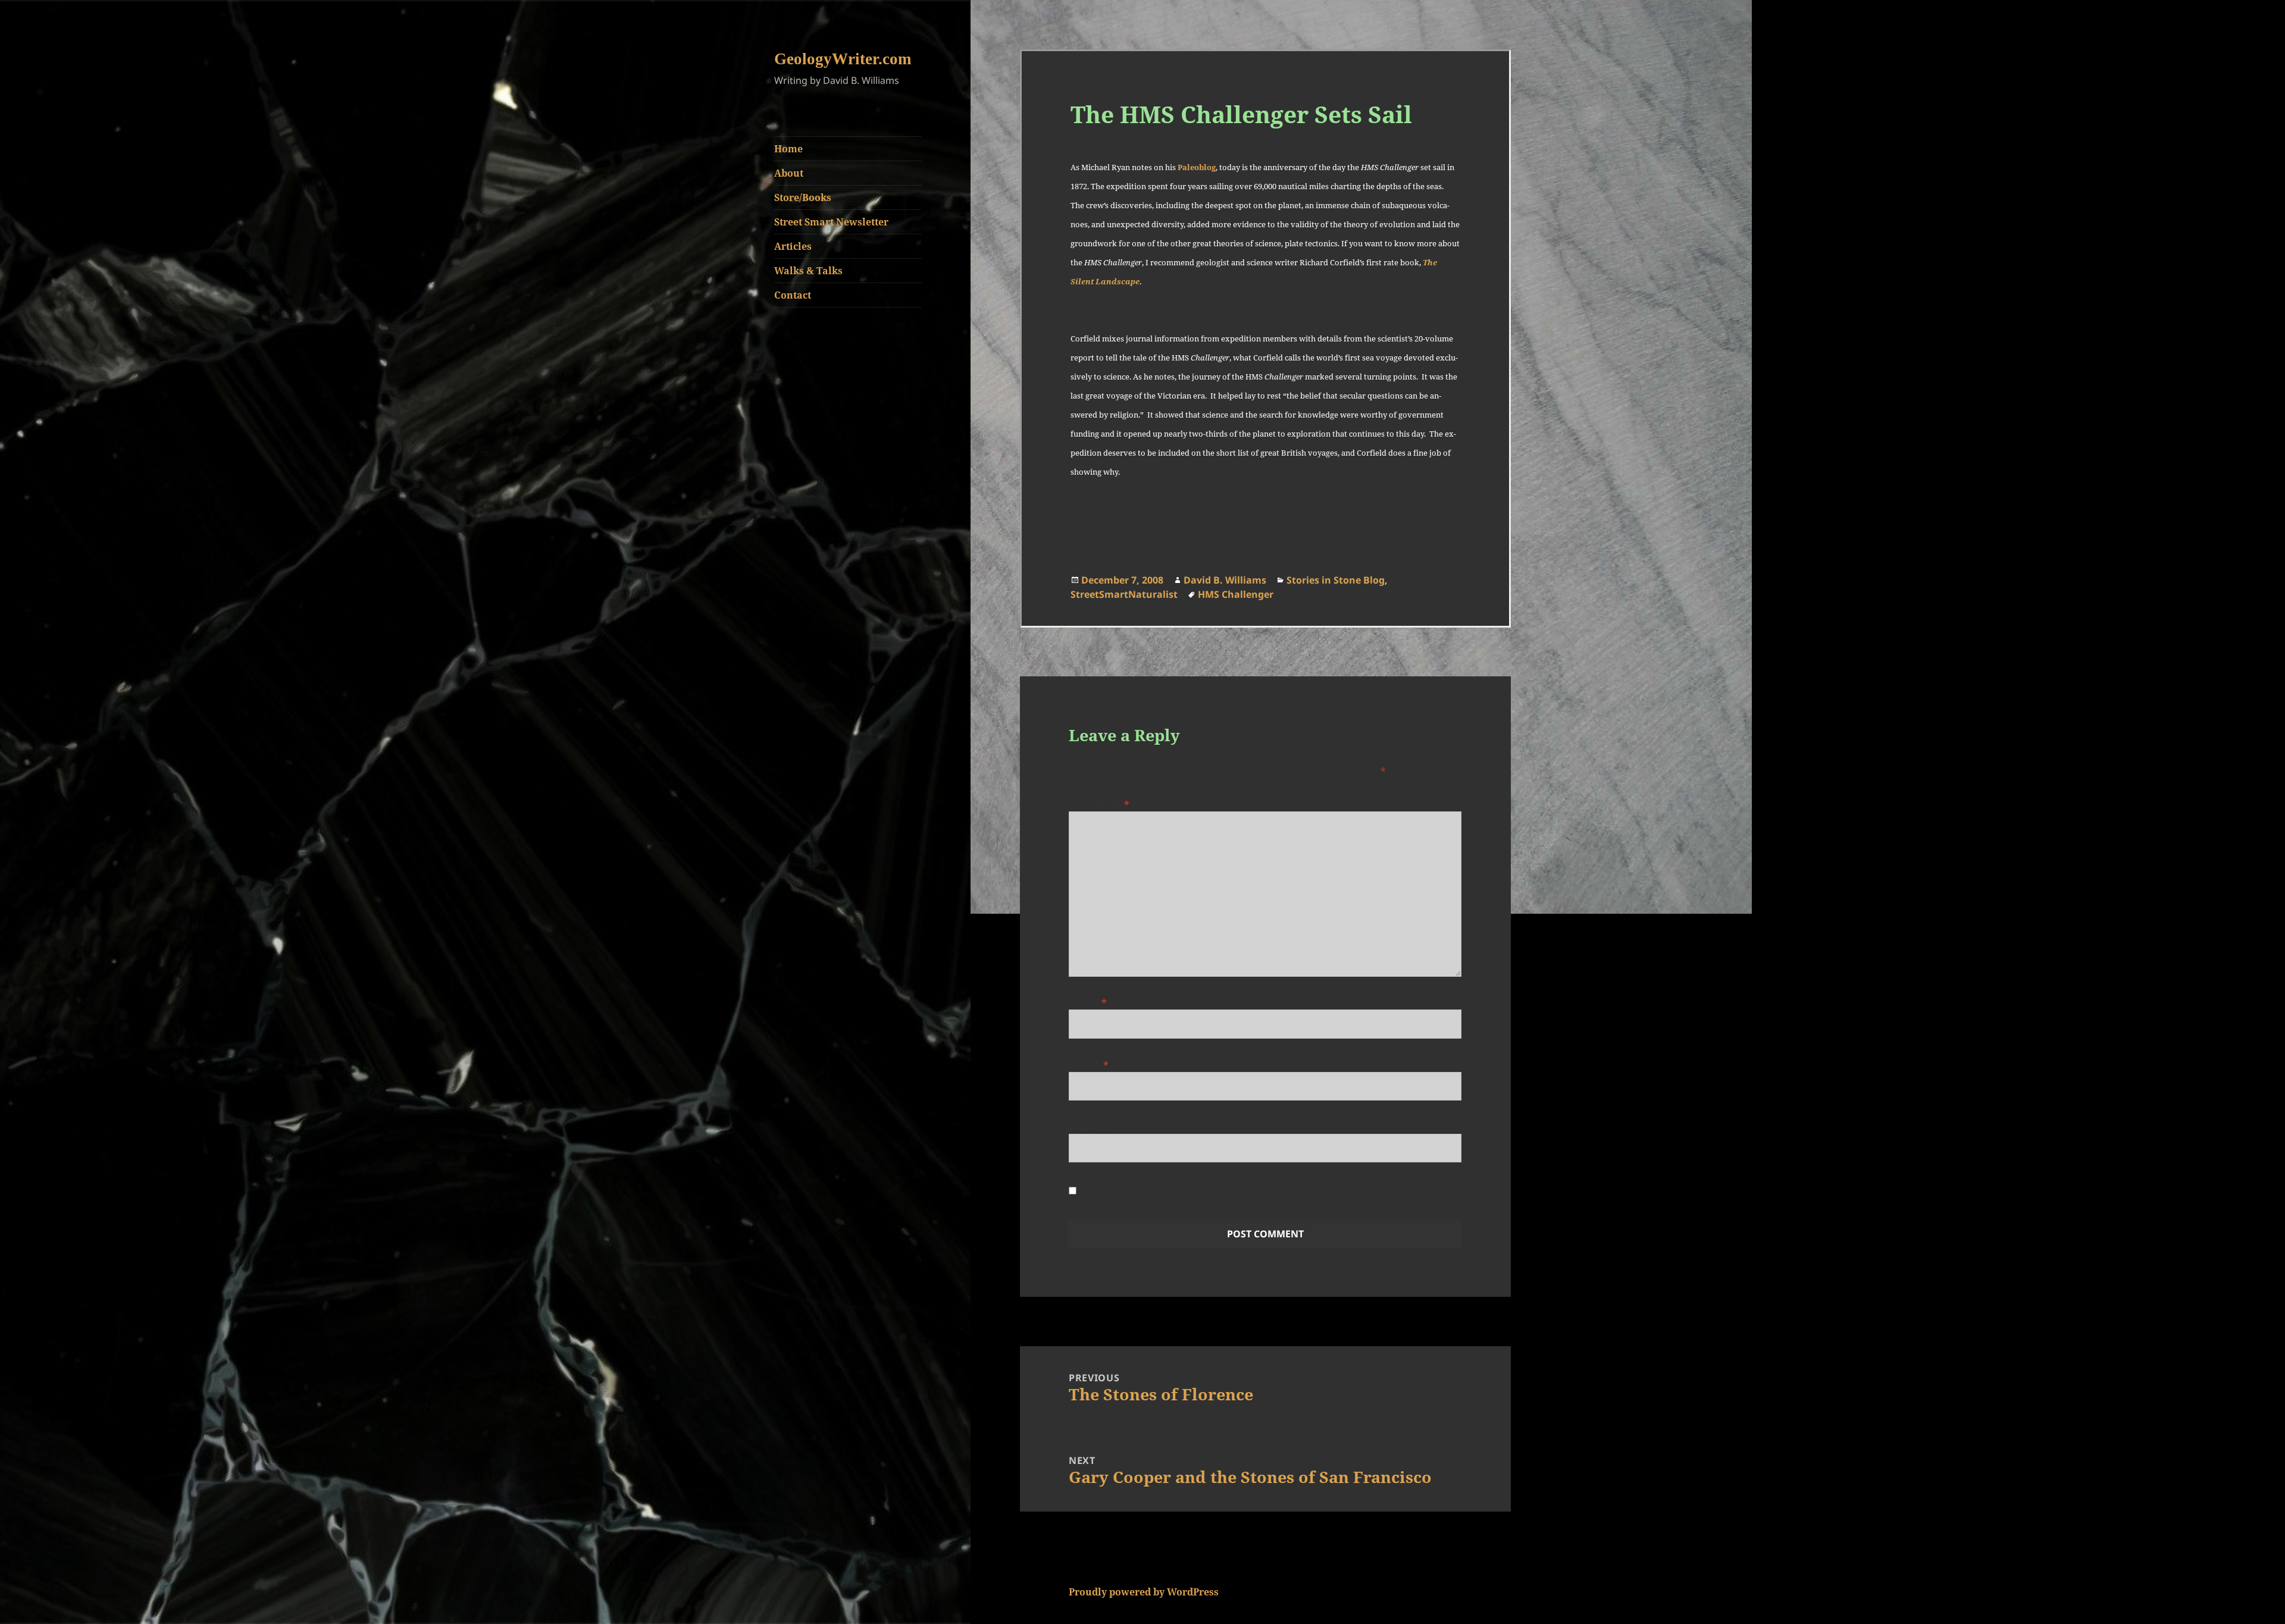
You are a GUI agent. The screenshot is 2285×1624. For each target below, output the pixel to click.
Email (1089, 1065)
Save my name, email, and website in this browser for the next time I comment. (1263, 1191)
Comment (1099, 804)
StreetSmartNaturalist (1124, 594)
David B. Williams (1225, 580)
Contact (793, 295)
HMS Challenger (1236, 594)
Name (1088, 1002)
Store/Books (803, 197)
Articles (793, 246)
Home (788, 149)
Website (1090, 1127)
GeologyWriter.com (843, 59)
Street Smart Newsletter (831, 222)
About (789, 173)
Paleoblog (1197, 167)
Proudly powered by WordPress (1144, 1592)
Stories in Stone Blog (1336, 580)
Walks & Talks (808, 271)
